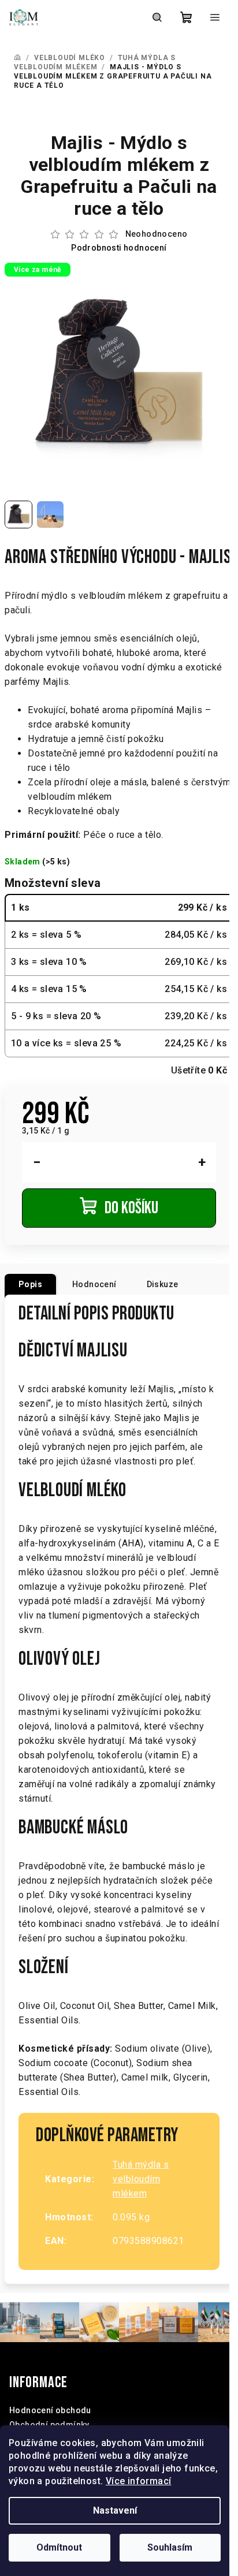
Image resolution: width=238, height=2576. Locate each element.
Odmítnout (59, 2547)
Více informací (139, 2481)
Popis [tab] (30, 1284)
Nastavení (115, 2510)
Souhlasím (170, 2547)
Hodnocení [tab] (94, 1284)
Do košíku (131, 1208)
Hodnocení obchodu (50, 2410)
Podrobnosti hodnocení (119, 248)
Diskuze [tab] (163, 1284)
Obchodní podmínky (49, 2425)
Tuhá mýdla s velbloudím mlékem (141, 2179)
